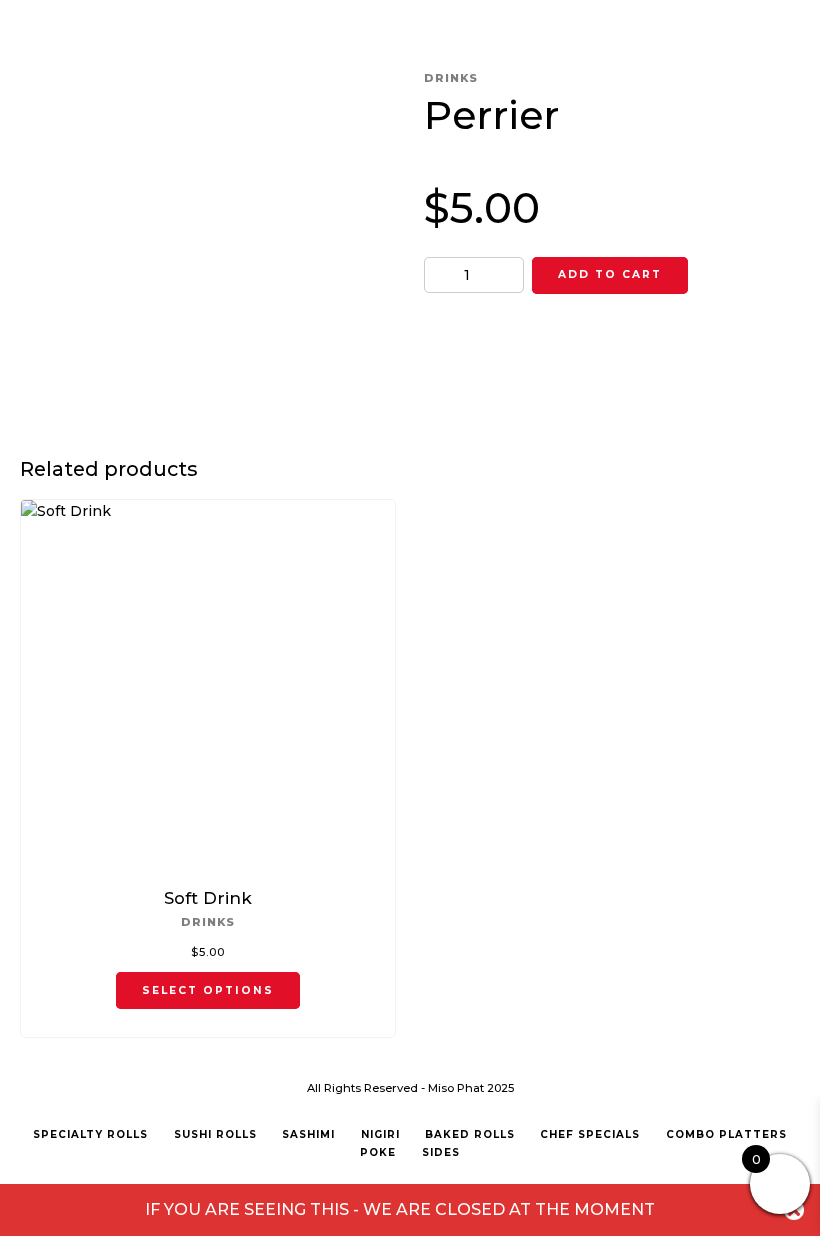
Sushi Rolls (215, 1134)
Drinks (451, 78)
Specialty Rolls (90, 1134)
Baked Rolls (470, 1134)
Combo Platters (726, 1134)
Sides (441, 1152)
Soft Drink (208, 898)
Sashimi (308, 1134)
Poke (378, 1152)
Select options (208, 990)
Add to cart (610, 274)
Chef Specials (590, 1134)
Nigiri (380, 1134)
